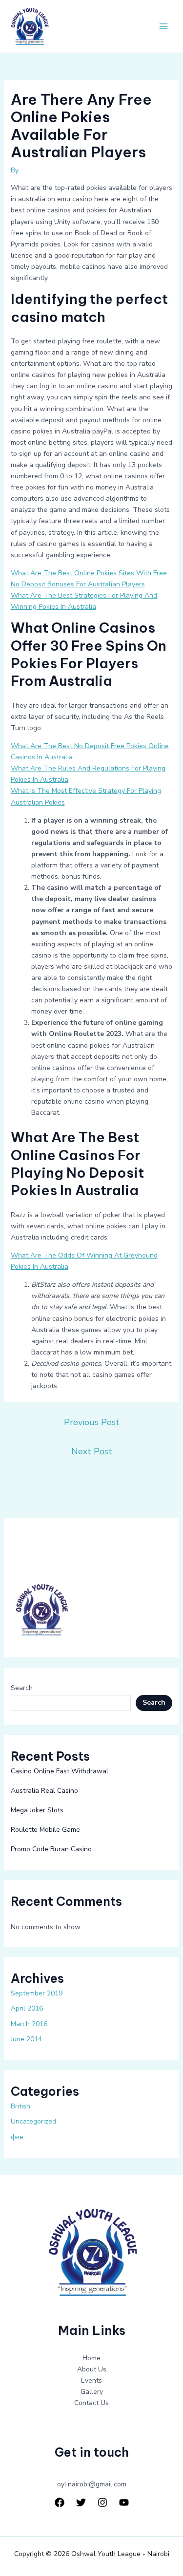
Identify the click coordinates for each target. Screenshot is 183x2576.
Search (22, 1688)
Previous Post (92, 1422)
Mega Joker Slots (37, 1810)
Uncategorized (33, 2121)
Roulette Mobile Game (45, 1830)
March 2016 (29, 2024)
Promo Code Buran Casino (51, 1849)
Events (91, 2380)
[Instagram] (102, 2502)
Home (91, 2358)
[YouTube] (124, 2502)
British (20, 2106)
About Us (92, 2369)
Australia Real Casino (44, 1791)
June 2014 (26, 2039)
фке (17, 2137)
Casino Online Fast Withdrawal (60, 1771)
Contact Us (91, 2403)
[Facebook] (60, 2502)
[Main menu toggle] (163, 27)
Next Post (92, 1451)
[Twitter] (81, 2502)
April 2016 (27, 2008)
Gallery (92, 2392)
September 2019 (37, 1993)
